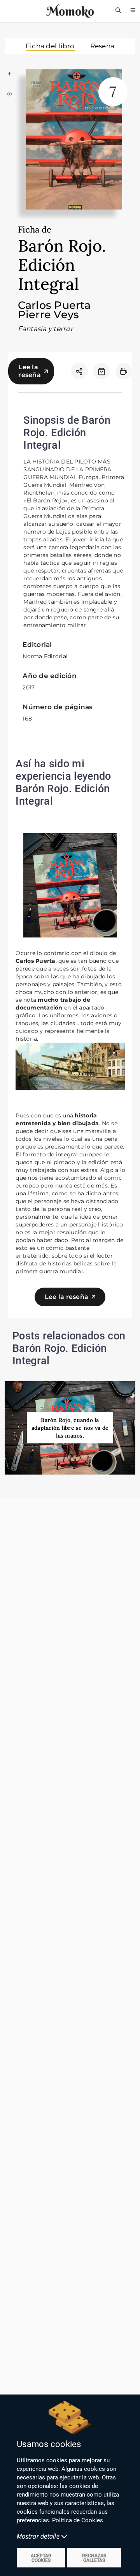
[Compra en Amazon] (101, 371)
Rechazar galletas (94, 2558)
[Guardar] (101, 371)
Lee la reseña (30, 371)
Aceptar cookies (41, 2558)
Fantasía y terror (45, 329)
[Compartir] (79, 371)
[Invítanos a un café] (124, 371)
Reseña (102, 46)
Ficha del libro (50, 46)
